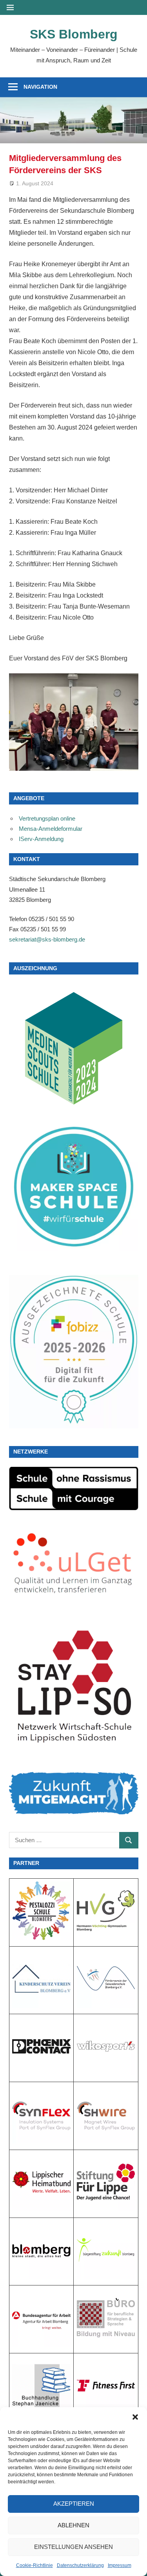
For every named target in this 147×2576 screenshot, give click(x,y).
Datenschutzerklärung (80, 2565)
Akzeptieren (74, 2504)
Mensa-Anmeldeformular (51, 829)
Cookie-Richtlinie (34, 2565)
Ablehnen (73, 2525)
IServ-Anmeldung (41, 839)
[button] (135, 2417)
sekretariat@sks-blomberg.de (47, 939)
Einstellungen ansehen (73, 2547)
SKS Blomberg (74, 34)
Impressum (120, 2565)
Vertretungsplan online (47, 818)
